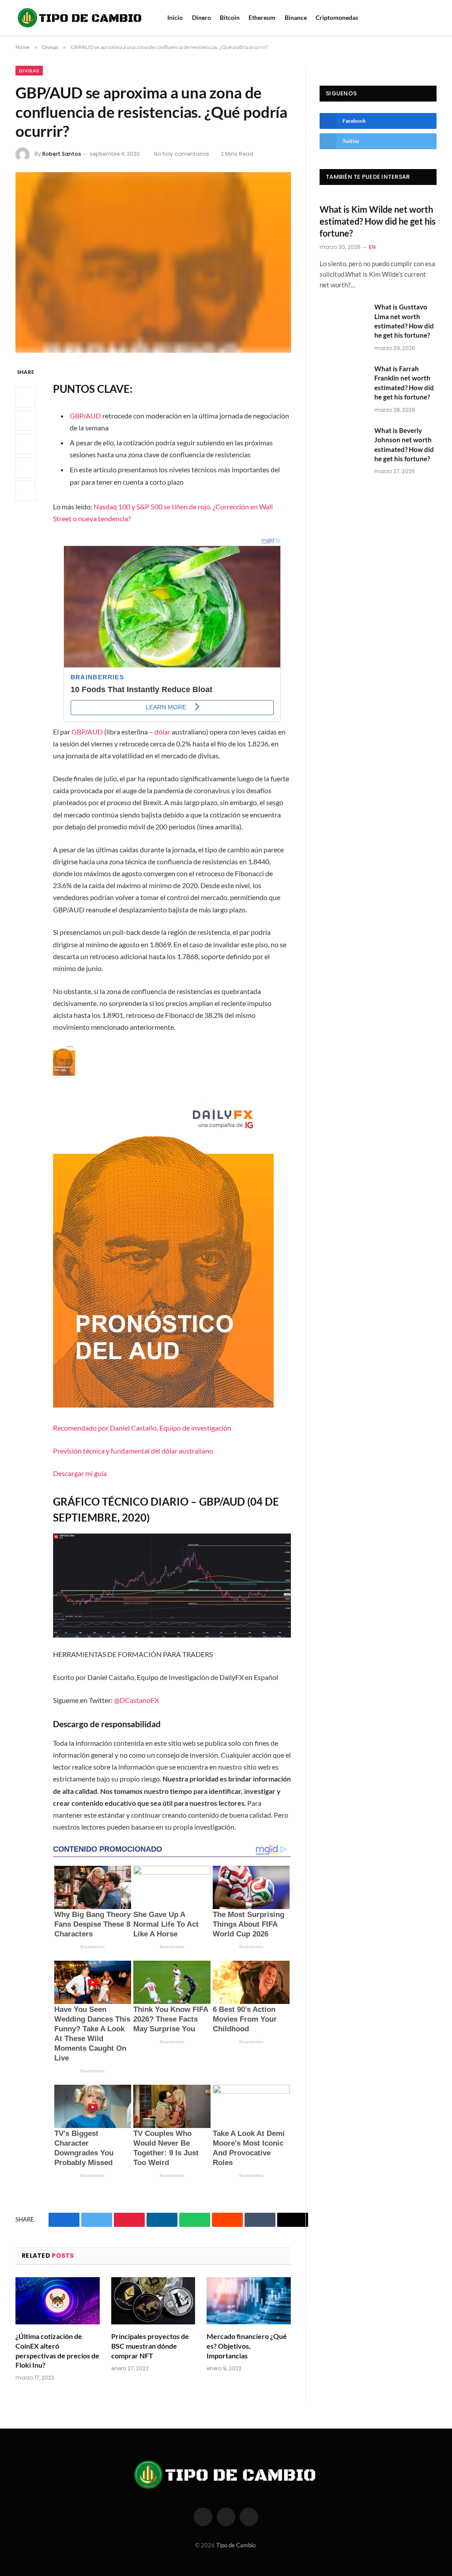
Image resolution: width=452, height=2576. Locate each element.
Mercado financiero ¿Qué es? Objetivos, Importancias (247, 2346)
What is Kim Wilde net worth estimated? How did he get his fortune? (378, 221)
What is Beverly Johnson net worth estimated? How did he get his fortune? (404, 444)
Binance (296, 17)
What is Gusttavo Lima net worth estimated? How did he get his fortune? (404, 321)
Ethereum (262, 17)
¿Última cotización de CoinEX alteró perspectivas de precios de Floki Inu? (57, 2350)
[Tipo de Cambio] (80, 18)
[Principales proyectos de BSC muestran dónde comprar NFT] (153, 2301)
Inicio (175, 17)
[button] (172, 1262)
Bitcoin (230, 17)
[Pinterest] (26, 467)
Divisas (29, 71)
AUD (95, 732)
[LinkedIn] (26, 444)
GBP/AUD (85, 416)
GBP (78, 732)
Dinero (202, 17)
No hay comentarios (182, 154)
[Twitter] (26, 421)
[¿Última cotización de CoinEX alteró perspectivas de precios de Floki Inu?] (58, 2301)
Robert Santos (62, 154)
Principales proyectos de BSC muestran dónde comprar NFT (150, 2346)
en (372, 247)
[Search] (422, 18)
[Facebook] (26, 397)
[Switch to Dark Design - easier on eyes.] (434, 18)
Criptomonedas (337, 17)
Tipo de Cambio (236, 2545)
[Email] (26, 491)
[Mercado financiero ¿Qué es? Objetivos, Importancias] (249, 2301)
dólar (162, 732)
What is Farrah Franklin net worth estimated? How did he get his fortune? (404, 383)
